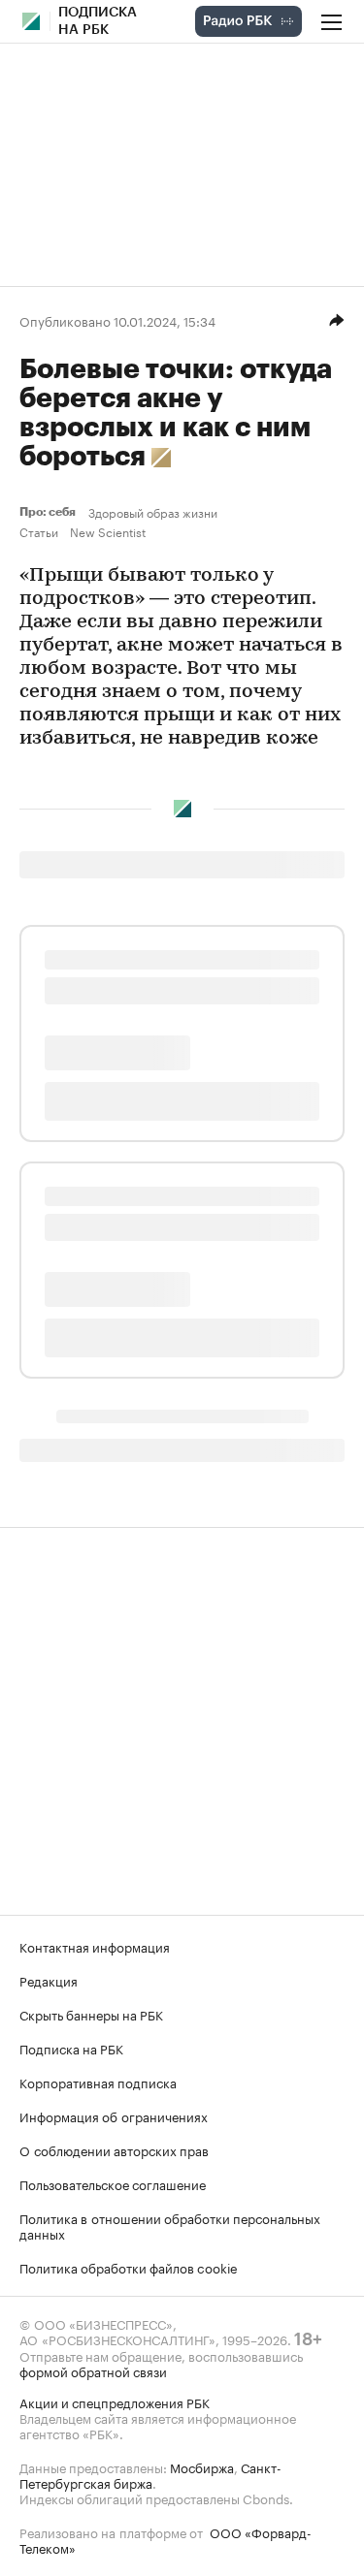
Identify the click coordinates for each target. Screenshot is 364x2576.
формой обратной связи (93, 2370)
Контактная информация (95, 1946)
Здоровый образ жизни (153, 512)
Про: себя (50, 512)
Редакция (49, 1980)
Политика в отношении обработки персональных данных (170, 2225)
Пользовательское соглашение (113, 2183)
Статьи (39, 531)
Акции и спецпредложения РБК (115, 2401)
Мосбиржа (202, 2466)
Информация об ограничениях (114, 2115)
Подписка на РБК (71, 2048)
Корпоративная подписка (98, 2082)
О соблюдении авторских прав (114, 2149)
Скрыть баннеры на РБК (91, 2014)
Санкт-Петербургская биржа (150, 2474)
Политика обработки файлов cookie (129, 2267)
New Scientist (108, 531)
